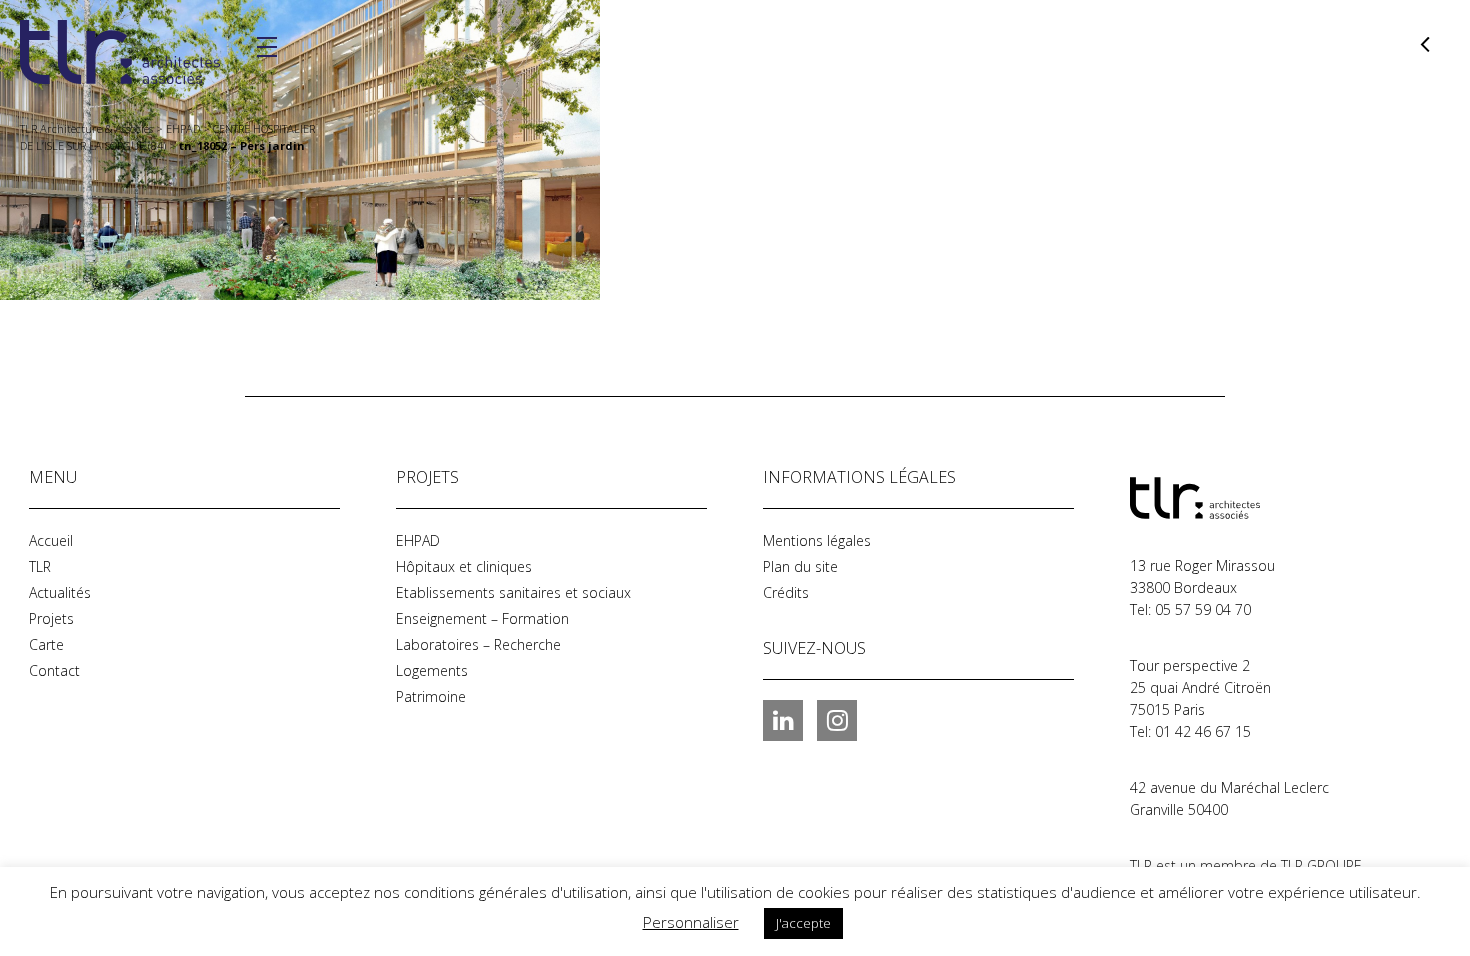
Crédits (786, 592)
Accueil (51, 540)
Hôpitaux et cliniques (464, 566)
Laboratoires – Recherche (478, 644)
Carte (46, 644)
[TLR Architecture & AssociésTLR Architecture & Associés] (1230, 498)
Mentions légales (817, 540)
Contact (54, 670)
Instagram (837, 720)
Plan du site (800, 566)
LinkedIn (783, 720)
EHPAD (418, 540)
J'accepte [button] (803, 923)
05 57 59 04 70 (1203, 609)
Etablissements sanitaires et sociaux (513, 592)
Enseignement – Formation (482, 618)
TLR (40, 566)
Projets (51, 618)
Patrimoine (431, 696)
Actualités (60, 592)
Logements (432, 670)
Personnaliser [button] (691, 922)
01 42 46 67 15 (1203, 731)
